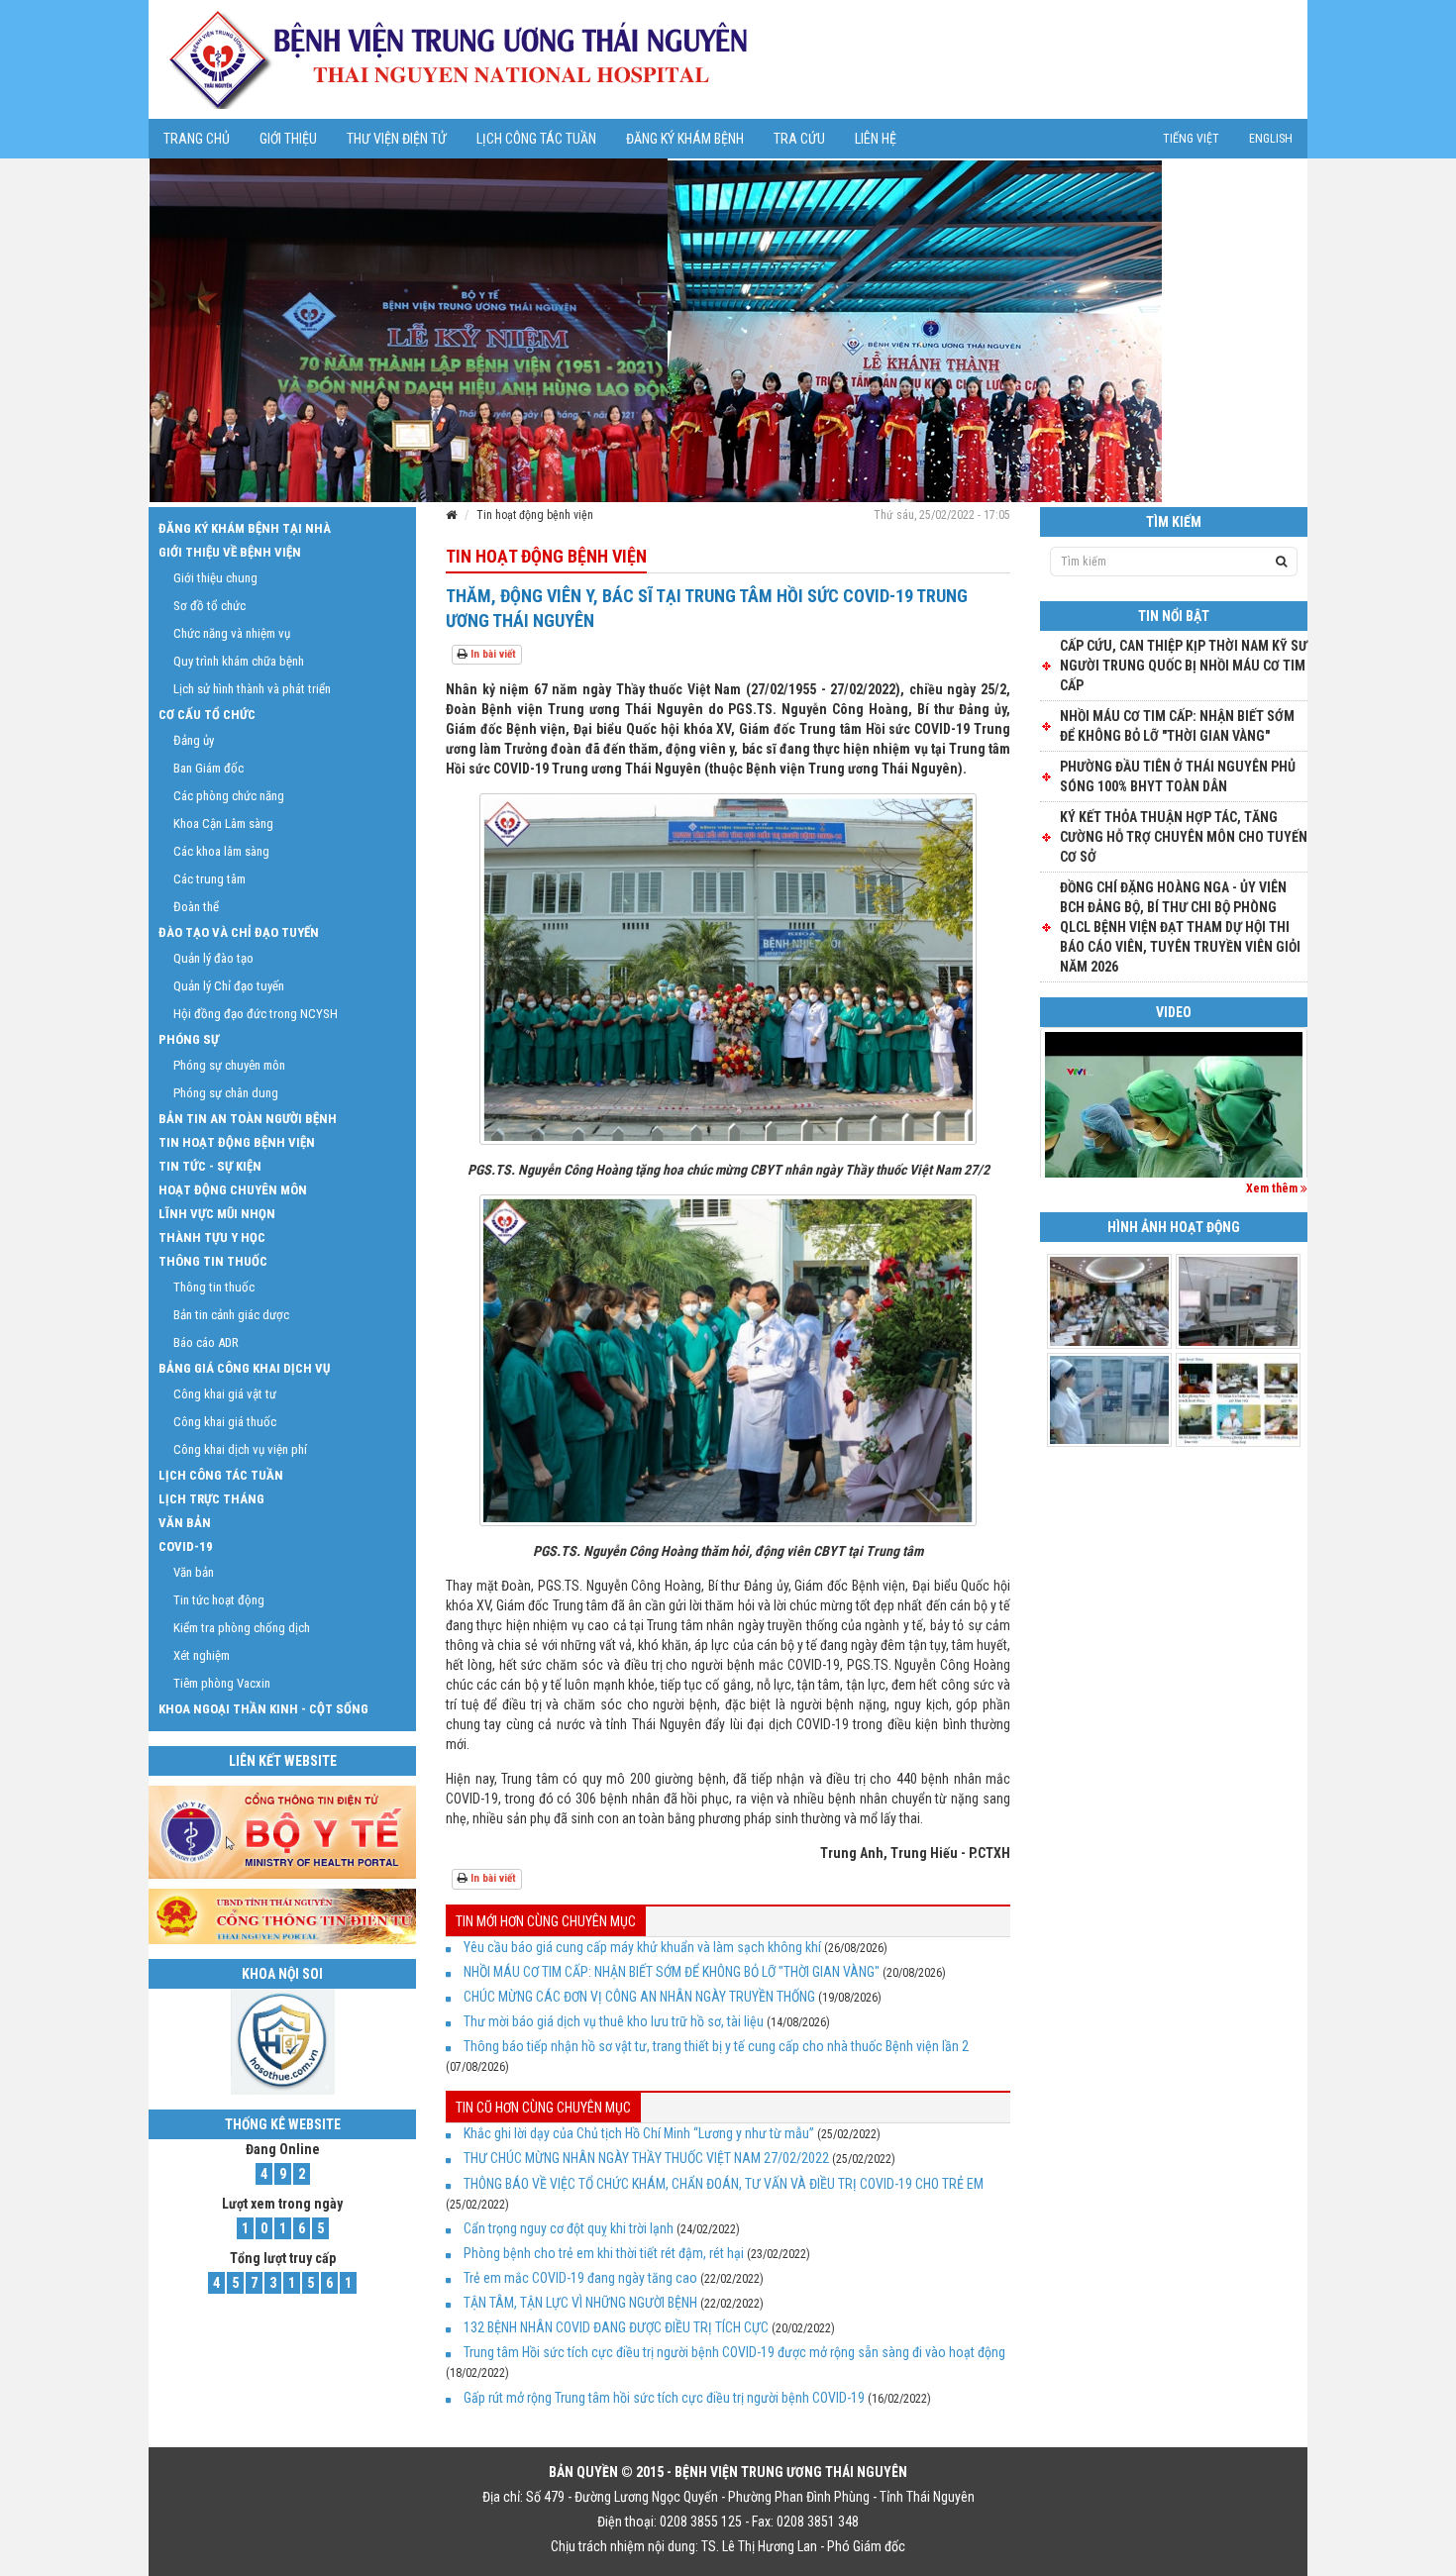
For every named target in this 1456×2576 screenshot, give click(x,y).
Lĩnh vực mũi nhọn (217, 1214)
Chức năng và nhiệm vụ (232, 633)
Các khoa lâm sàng (221, 851)
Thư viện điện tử (397, 139)
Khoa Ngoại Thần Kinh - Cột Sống (263, 1709)
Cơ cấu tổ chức (207, 715)
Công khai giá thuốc (225, 1422)
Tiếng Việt (1191, 139)
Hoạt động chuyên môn (233, 1190)
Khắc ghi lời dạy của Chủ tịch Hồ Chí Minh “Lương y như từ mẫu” (639, 2133)
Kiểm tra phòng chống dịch (242, 1628)
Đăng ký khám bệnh (685, 139)
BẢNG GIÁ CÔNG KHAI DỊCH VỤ (244, 1368)
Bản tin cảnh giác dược (231, 1315)
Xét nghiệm (202, 1655)
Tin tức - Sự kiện (210, 1166)
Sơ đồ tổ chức (209, 606)
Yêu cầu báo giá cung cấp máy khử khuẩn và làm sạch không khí (642, 1947)
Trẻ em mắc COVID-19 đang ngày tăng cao (580, 2278)
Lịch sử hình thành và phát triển (252, 689)
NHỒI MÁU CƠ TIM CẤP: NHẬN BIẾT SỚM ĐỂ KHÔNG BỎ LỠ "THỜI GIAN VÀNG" (672, 1972)
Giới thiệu (288, 139)
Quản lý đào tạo (213, 958)
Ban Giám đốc (208, 768)
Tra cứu (799, 139)
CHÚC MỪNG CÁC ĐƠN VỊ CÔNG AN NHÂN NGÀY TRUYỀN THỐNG (639, 1997)
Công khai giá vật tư (225, 1394)
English (1271, 139)
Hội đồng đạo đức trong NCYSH (256, 1014)
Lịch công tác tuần (536, 139)
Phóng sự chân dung (226, 1093)
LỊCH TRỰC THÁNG (211, 1499)
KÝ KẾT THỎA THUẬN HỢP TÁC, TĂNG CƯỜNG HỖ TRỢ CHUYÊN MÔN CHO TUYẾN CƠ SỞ (1184, 837)
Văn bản (185, 1523)
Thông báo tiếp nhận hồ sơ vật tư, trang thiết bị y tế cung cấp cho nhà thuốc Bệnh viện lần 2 (716, 2046)
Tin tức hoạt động (219, 1600)
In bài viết (492, 654)
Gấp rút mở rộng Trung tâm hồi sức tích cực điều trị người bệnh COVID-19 (664, 2398)
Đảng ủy (194, 740)
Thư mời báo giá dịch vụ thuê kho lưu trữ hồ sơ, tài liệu (614, 2021)
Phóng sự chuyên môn (229, 1065)
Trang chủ (197, 139)
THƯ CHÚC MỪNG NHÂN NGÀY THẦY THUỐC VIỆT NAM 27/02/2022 (646, 2158)
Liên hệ (876, 139)
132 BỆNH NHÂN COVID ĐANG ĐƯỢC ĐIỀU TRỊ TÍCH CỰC (616, 2327)
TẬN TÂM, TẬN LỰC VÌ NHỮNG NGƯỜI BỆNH (580, 2303)
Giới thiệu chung (215, 578)
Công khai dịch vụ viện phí (240, 1449)
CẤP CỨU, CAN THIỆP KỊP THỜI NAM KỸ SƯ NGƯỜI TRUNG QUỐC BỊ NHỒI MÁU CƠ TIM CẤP (1184, 666)
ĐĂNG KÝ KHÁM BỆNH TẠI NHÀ (245, 528)
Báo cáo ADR (206, 1342)
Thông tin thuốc (213, 1261)
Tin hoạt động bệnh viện (535, 515)
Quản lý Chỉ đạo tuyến (229, 986)
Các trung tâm (209, 879)
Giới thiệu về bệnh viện (230, 552)
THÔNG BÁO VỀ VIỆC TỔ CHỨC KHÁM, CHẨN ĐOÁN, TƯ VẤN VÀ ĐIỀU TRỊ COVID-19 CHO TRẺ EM (724, 2184)
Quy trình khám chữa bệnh (239, 661)
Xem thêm (1273, 1188)
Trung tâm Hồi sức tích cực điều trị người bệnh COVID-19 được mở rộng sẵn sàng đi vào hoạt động (734, 2352)
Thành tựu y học (212, 1237)
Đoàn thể (196, 907)
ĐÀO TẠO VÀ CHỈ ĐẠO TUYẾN (239, 932)
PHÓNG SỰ (189, 1039)
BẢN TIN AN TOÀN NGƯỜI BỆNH (248, 1119)
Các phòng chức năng (229, 796)
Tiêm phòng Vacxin (222, 1683)
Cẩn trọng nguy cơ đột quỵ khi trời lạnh (569, 2228)
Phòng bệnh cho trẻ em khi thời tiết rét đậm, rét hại (604, 2253)
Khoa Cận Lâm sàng (223, 824)
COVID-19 (186, 1546)
